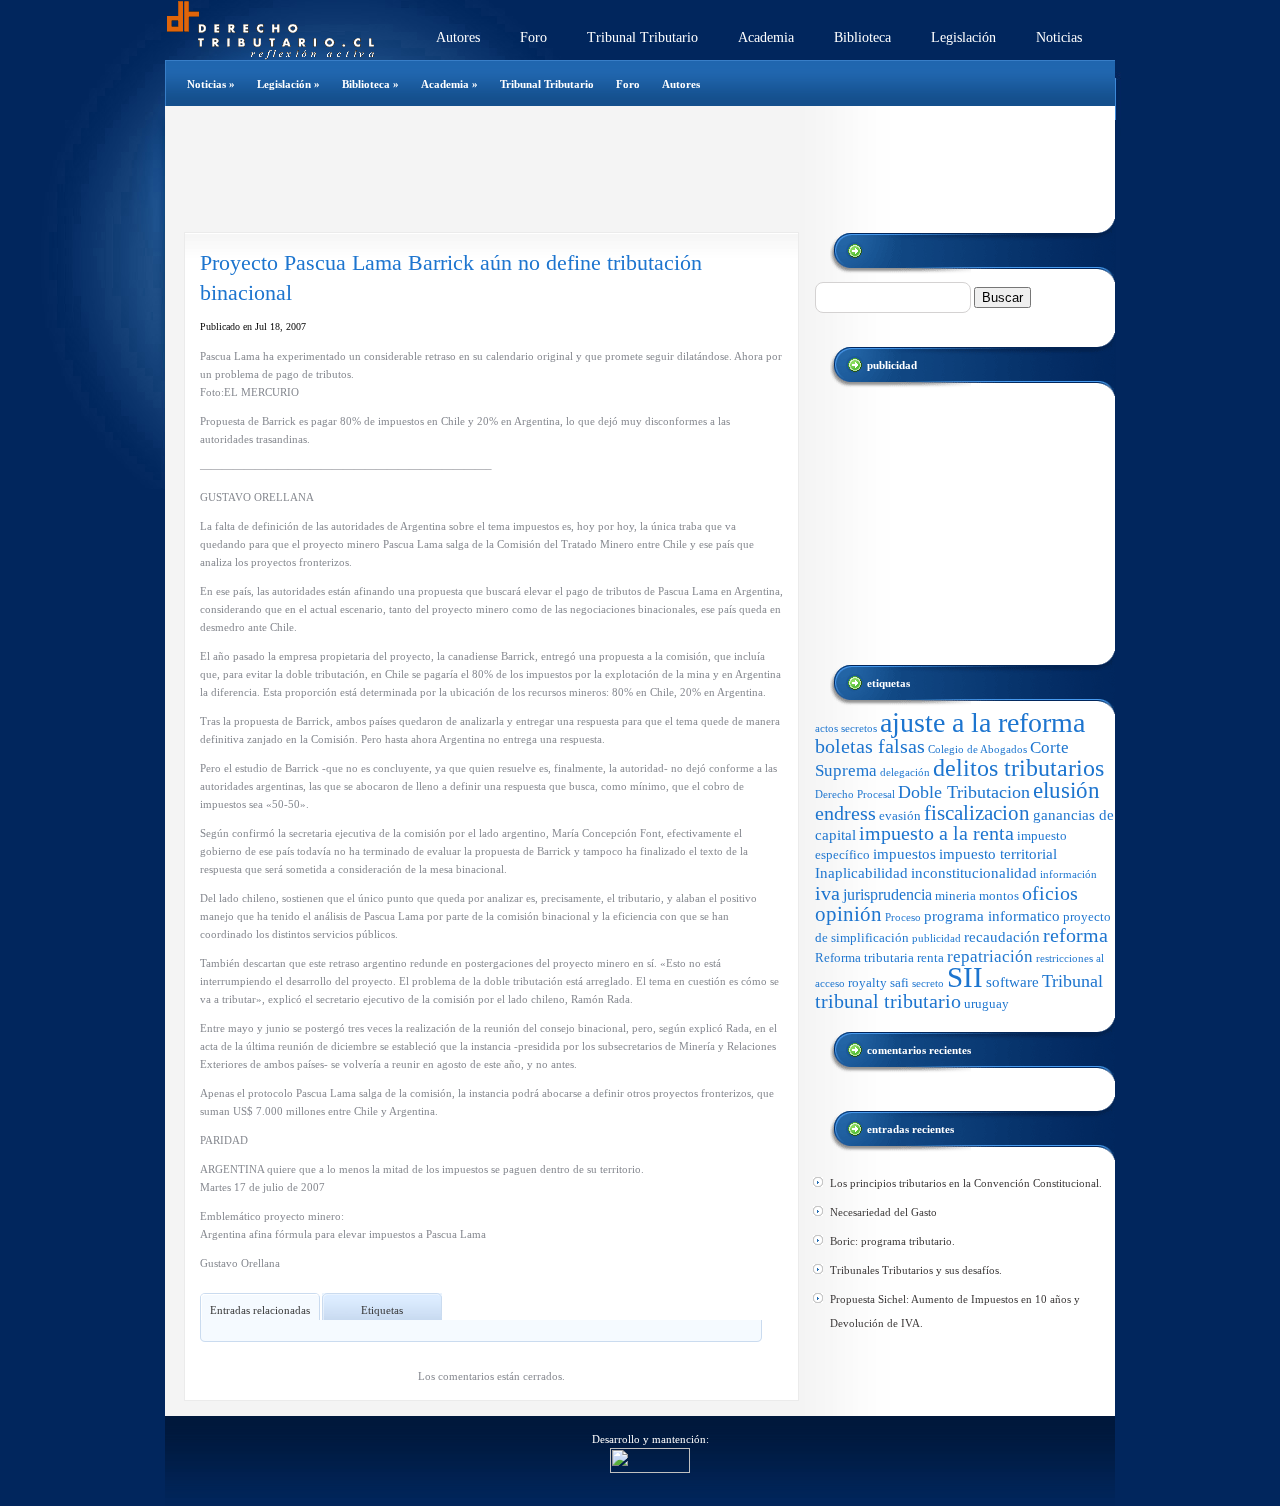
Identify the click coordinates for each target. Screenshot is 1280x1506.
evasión (900, 815)
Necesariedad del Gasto (883, 1212)
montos (999, 895)
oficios (1050, 893)
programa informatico (992, 916)
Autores (458, 37)
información (1068, 874)
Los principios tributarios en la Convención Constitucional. (966, 1183)
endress (845, 813)
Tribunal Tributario (642, 37)
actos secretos (846, 728)
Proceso (903, 917)
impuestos (904, 854)
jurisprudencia (887, 894)
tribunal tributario (888, 1001)
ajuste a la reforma (982, 722)
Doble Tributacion (964, 792)
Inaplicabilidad (861, 873)
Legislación (963, 37)
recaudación (1002, 937)
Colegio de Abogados (977, 749)
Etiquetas (382, 1310)
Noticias (1059, 37)
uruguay (986, 1003)
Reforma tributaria (864, 957)
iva (827, 893)
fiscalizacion (977, 813)
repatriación (990, 956)
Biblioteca (862, 37)
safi (899, 982)
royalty (867, 982)
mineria (955, 895)
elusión (1066, 790)
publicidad (936, 938)
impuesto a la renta (936, 833)
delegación (905, 772)
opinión (848, 914)
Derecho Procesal (855, 794)
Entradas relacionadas (260, 1310)
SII (965, 977)
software (1012, 982)
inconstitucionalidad (974, 873)
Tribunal (1072, 981)
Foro (533, 37)
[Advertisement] (629, 169)
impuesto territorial (998, 854)
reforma (1075, 935)
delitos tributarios (1018, 767)
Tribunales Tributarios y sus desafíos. (916, 1270)
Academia (766, 37)
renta (930, 957)
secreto (928, 983)
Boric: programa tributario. (892, 1241)
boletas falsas (870, 746)
